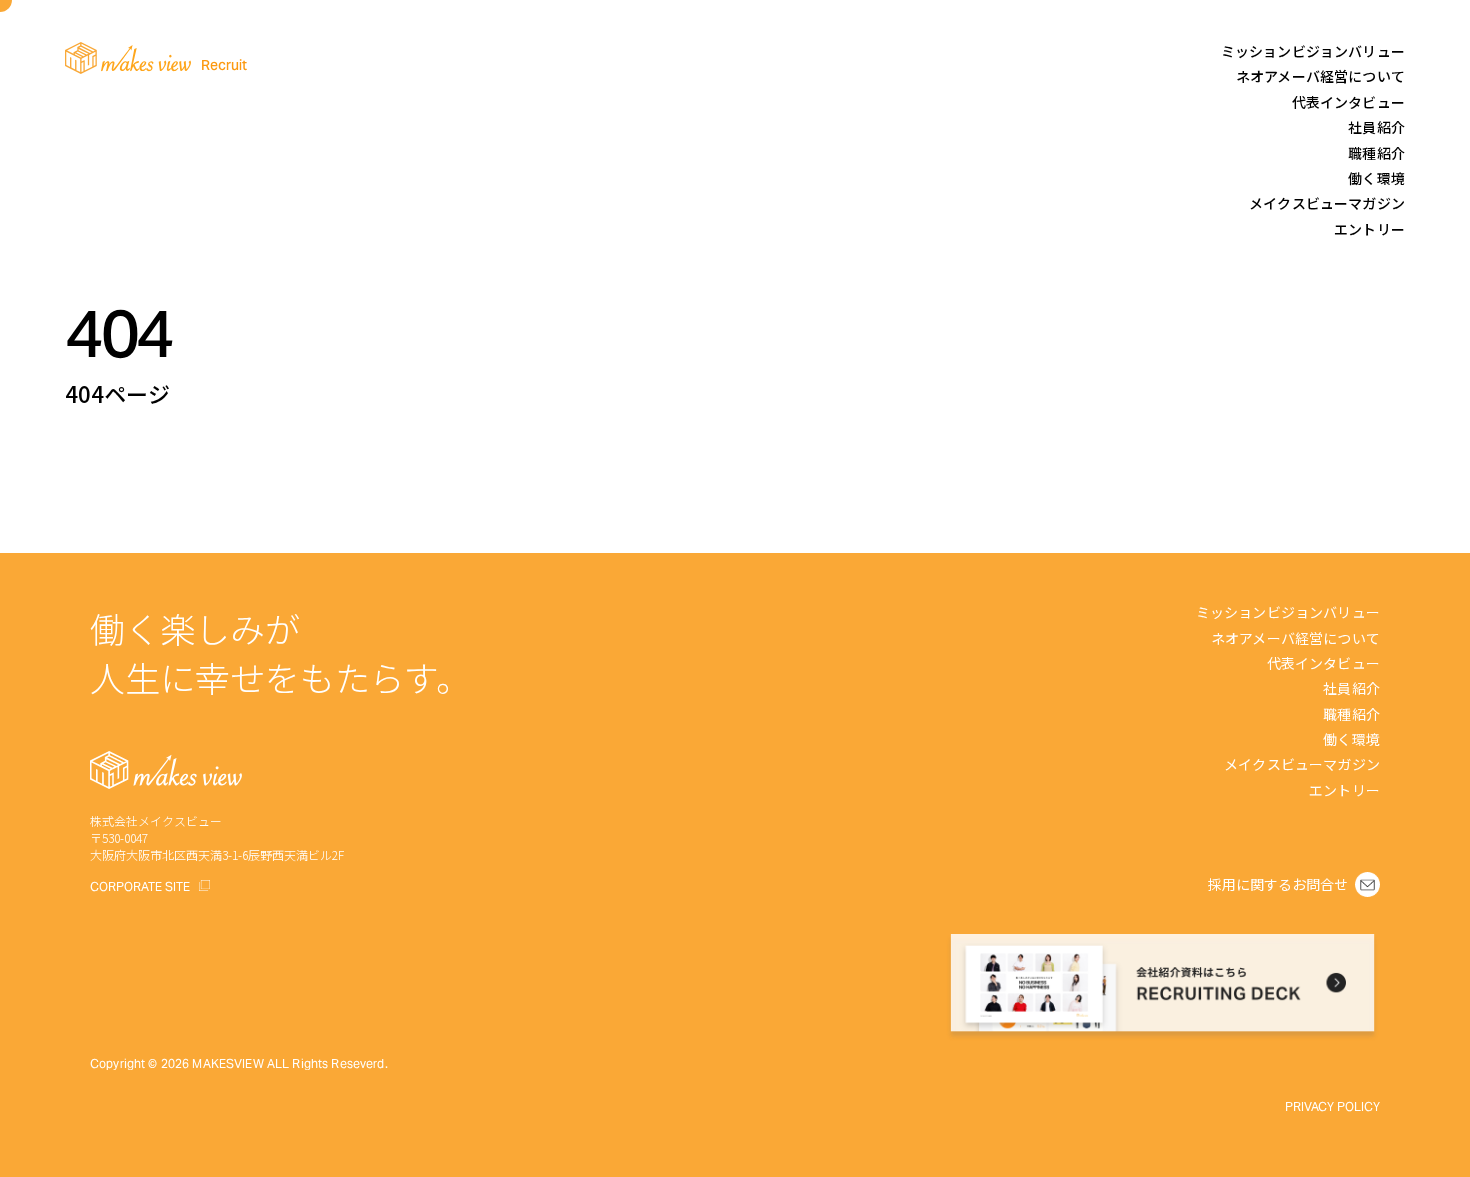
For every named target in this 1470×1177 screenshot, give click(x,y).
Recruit (224, 65)
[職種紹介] (1368, 152)
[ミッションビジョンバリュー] (1305, 50)
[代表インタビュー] (1340, 101)
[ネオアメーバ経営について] (1312, 75)
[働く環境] (1368, 177)
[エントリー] (1361, 228)
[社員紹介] (1368, 126)
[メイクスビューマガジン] (1319, 202)
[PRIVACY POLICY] (1332, 1105)
